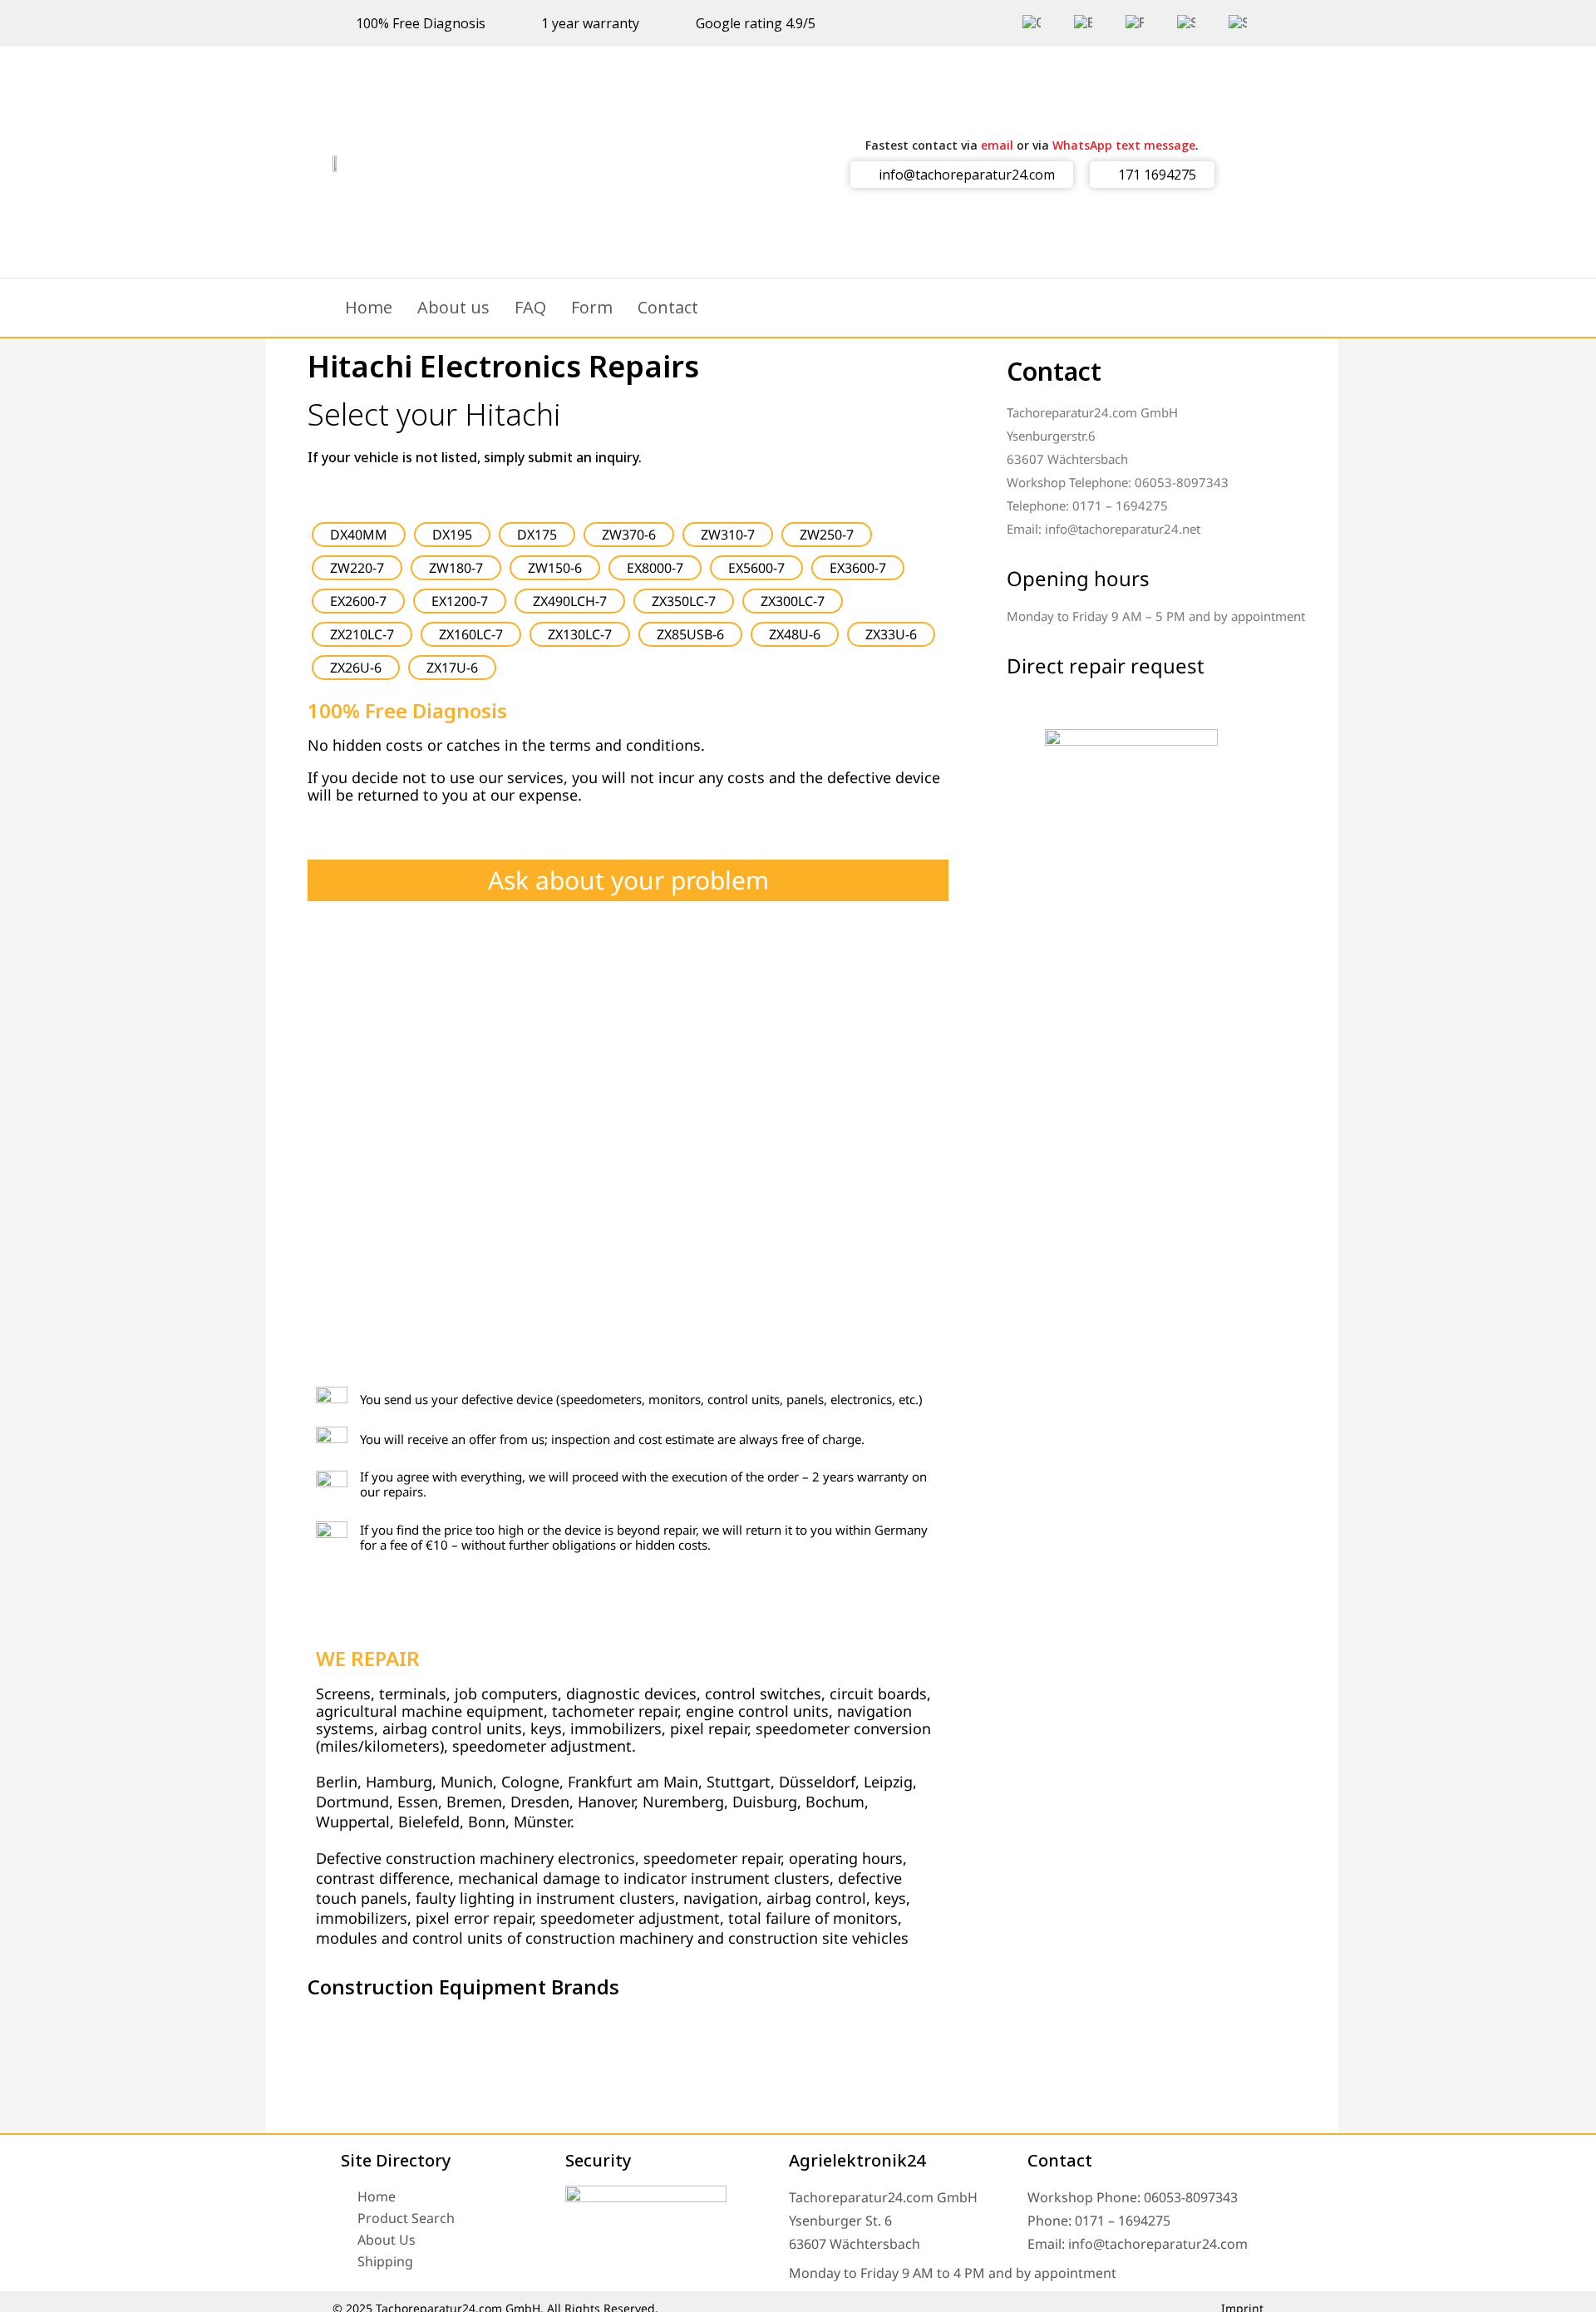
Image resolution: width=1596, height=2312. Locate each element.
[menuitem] (1032, 23)
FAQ (530, 307)
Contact (668, 307)
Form (592, 307)
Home (369, 307)
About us (453, 307)
